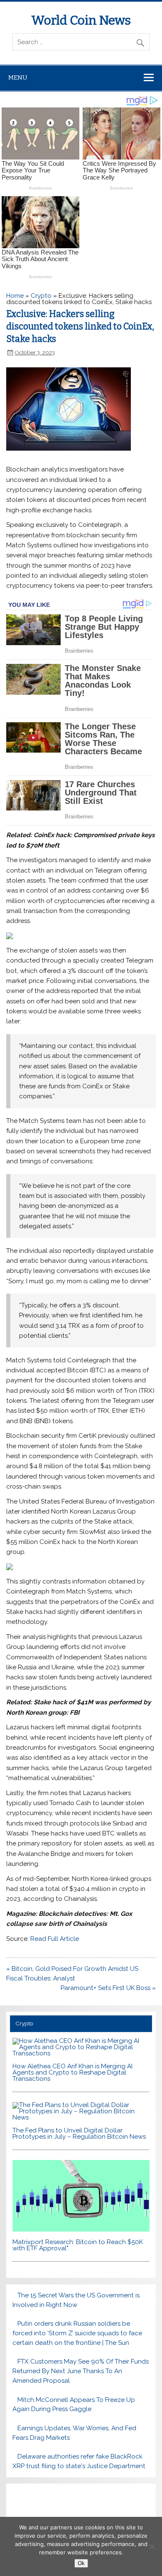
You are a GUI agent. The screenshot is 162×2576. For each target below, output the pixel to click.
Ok (81, 2563)
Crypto (41, 296)
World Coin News (81, 20)
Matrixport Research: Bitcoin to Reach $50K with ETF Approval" (78, 2245)
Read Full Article (55, 1939)
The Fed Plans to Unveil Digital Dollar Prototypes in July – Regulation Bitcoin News (79, 2133)
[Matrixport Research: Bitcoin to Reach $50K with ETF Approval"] (81, 2229)
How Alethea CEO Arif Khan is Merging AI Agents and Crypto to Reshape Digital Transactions (72, 2072)
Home (15, 296)
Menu (18, 77)
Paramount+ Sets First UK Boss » (108, 1988)
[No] (152, 2546)
